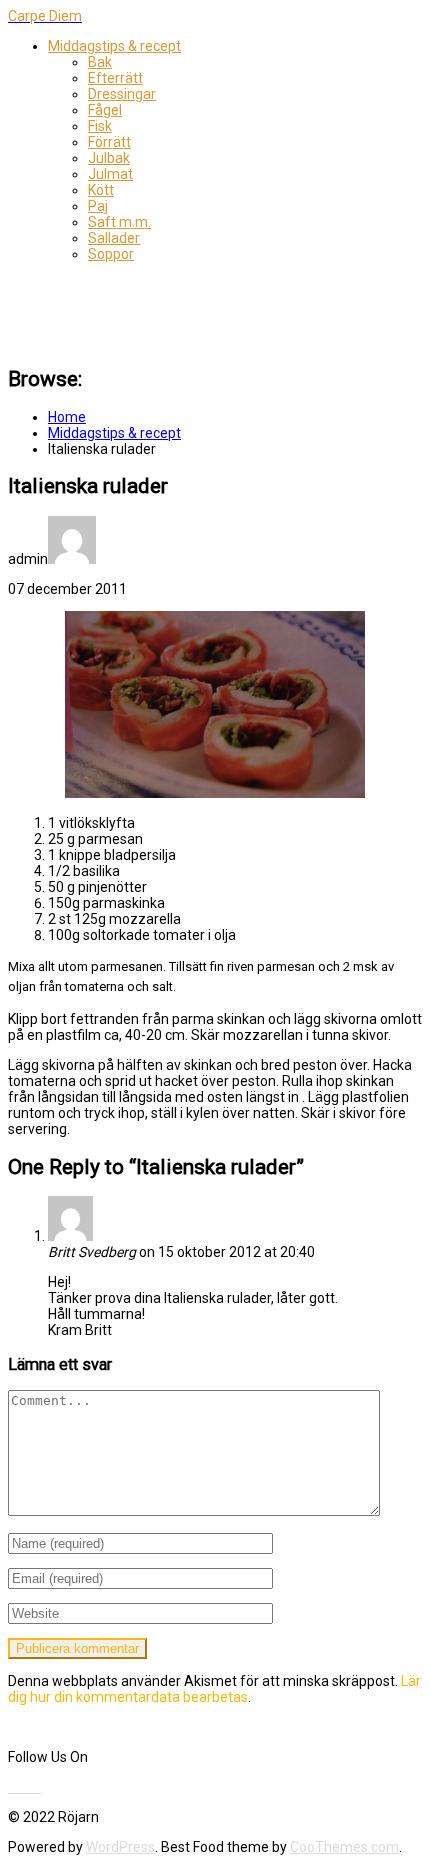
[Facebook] (11, 1787)
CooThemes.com (344, 1847)
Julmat (110, 174)
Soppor (111, 254)
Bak (100, 62)
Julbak (109, 158)
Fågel (105, 110)
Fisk (100, 126)
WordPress (120, 1847)
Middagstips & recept (114, 46)
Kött (101, 190)
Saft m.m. (119, 222)
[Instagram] (39, 1787)
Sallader (114, 238)
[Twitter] (17, 1787)
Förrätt (109, 142)
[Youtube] (23, 1787)
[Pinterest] (29, 1787)
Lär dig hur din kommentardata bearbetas (214, 1689)
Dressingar (122, 94)
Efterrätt (115, 78)
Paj (98, 206)
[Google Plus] (35, 1787)
